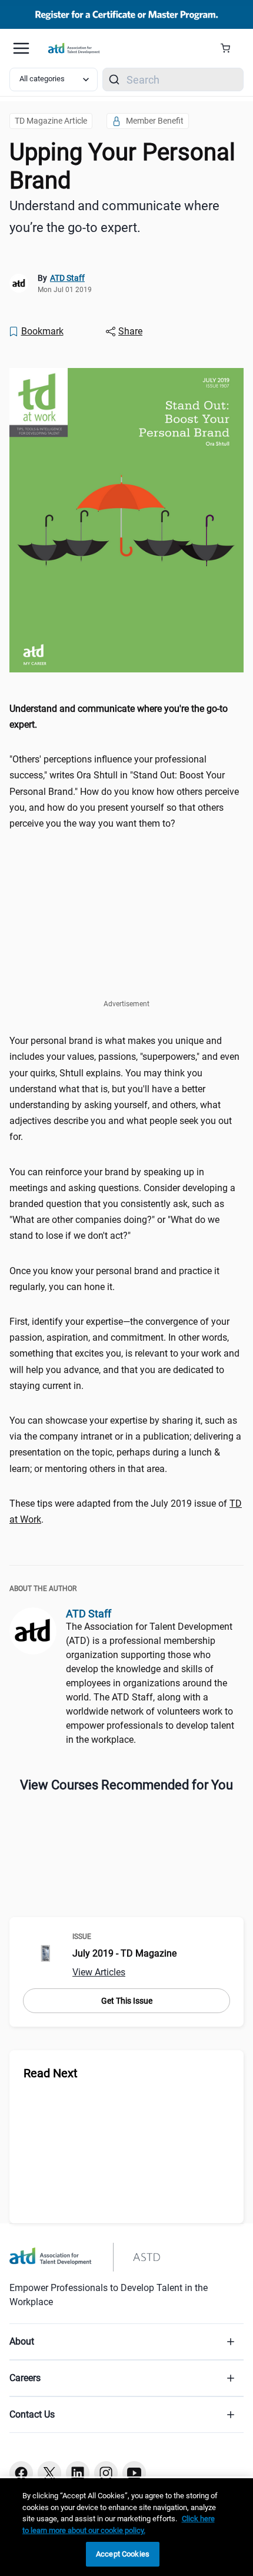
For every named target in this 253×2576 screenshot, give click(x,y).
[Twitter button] (49, 2473)
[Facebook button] (21, 2473)
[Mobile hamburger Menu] (21, 48)
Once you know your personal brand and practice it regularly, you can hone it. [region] (114, 1279)
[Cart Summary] (230, 48)
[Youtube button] (134, 2473)
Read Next (51, 2073)
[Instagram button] (106, 2473)
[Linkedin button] (78, 2473)
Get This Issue (127, 2001)
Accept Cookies (123, 2554)
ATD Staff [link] (67, 278)
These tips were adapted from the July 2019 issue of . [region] (126, 1511)
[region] (126, 717)
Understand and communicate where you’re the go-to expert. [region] (114, 217)
